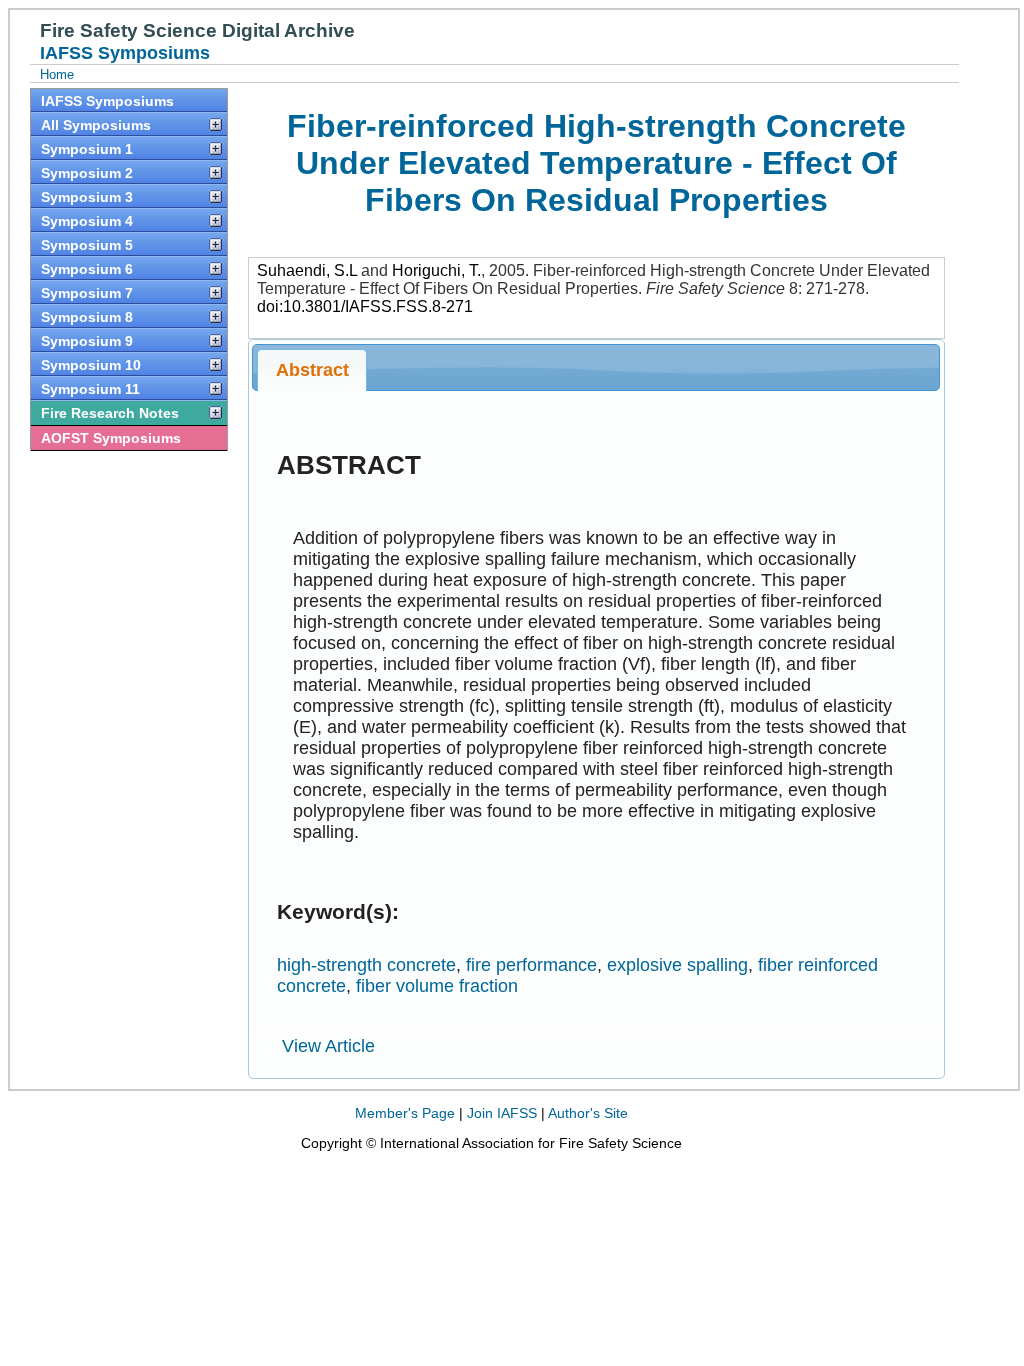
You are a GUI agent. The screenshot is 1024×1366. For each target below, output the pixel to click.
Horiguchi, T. (436, 270)
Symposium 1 (87, 149)
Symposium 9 (87, 341)
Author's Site (588, 1113)
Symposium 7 (87, 293)
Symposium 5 (87, 245)
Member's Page (405, 1113)
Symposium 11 (90, 389)
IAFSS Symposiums (107, 101)
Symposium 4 (87, 221)
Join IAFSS (502, 1113)
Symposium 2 (87, 173)
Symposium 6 (87, 269)
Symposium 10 (91, 365)
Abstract (312, 370)
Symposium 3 (87, 197)
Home (57, 74)
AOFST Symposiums (111, 438)
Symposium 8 (87, 317)
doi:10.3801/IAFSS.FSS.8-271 (365, 306)
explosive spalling (677, 965)
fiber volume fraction (437, 986)
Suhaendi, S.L (307, 270)
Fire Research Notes (110, 413)
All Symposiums (96, 125)
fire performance (531, 965)
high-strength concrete (366, 965)
